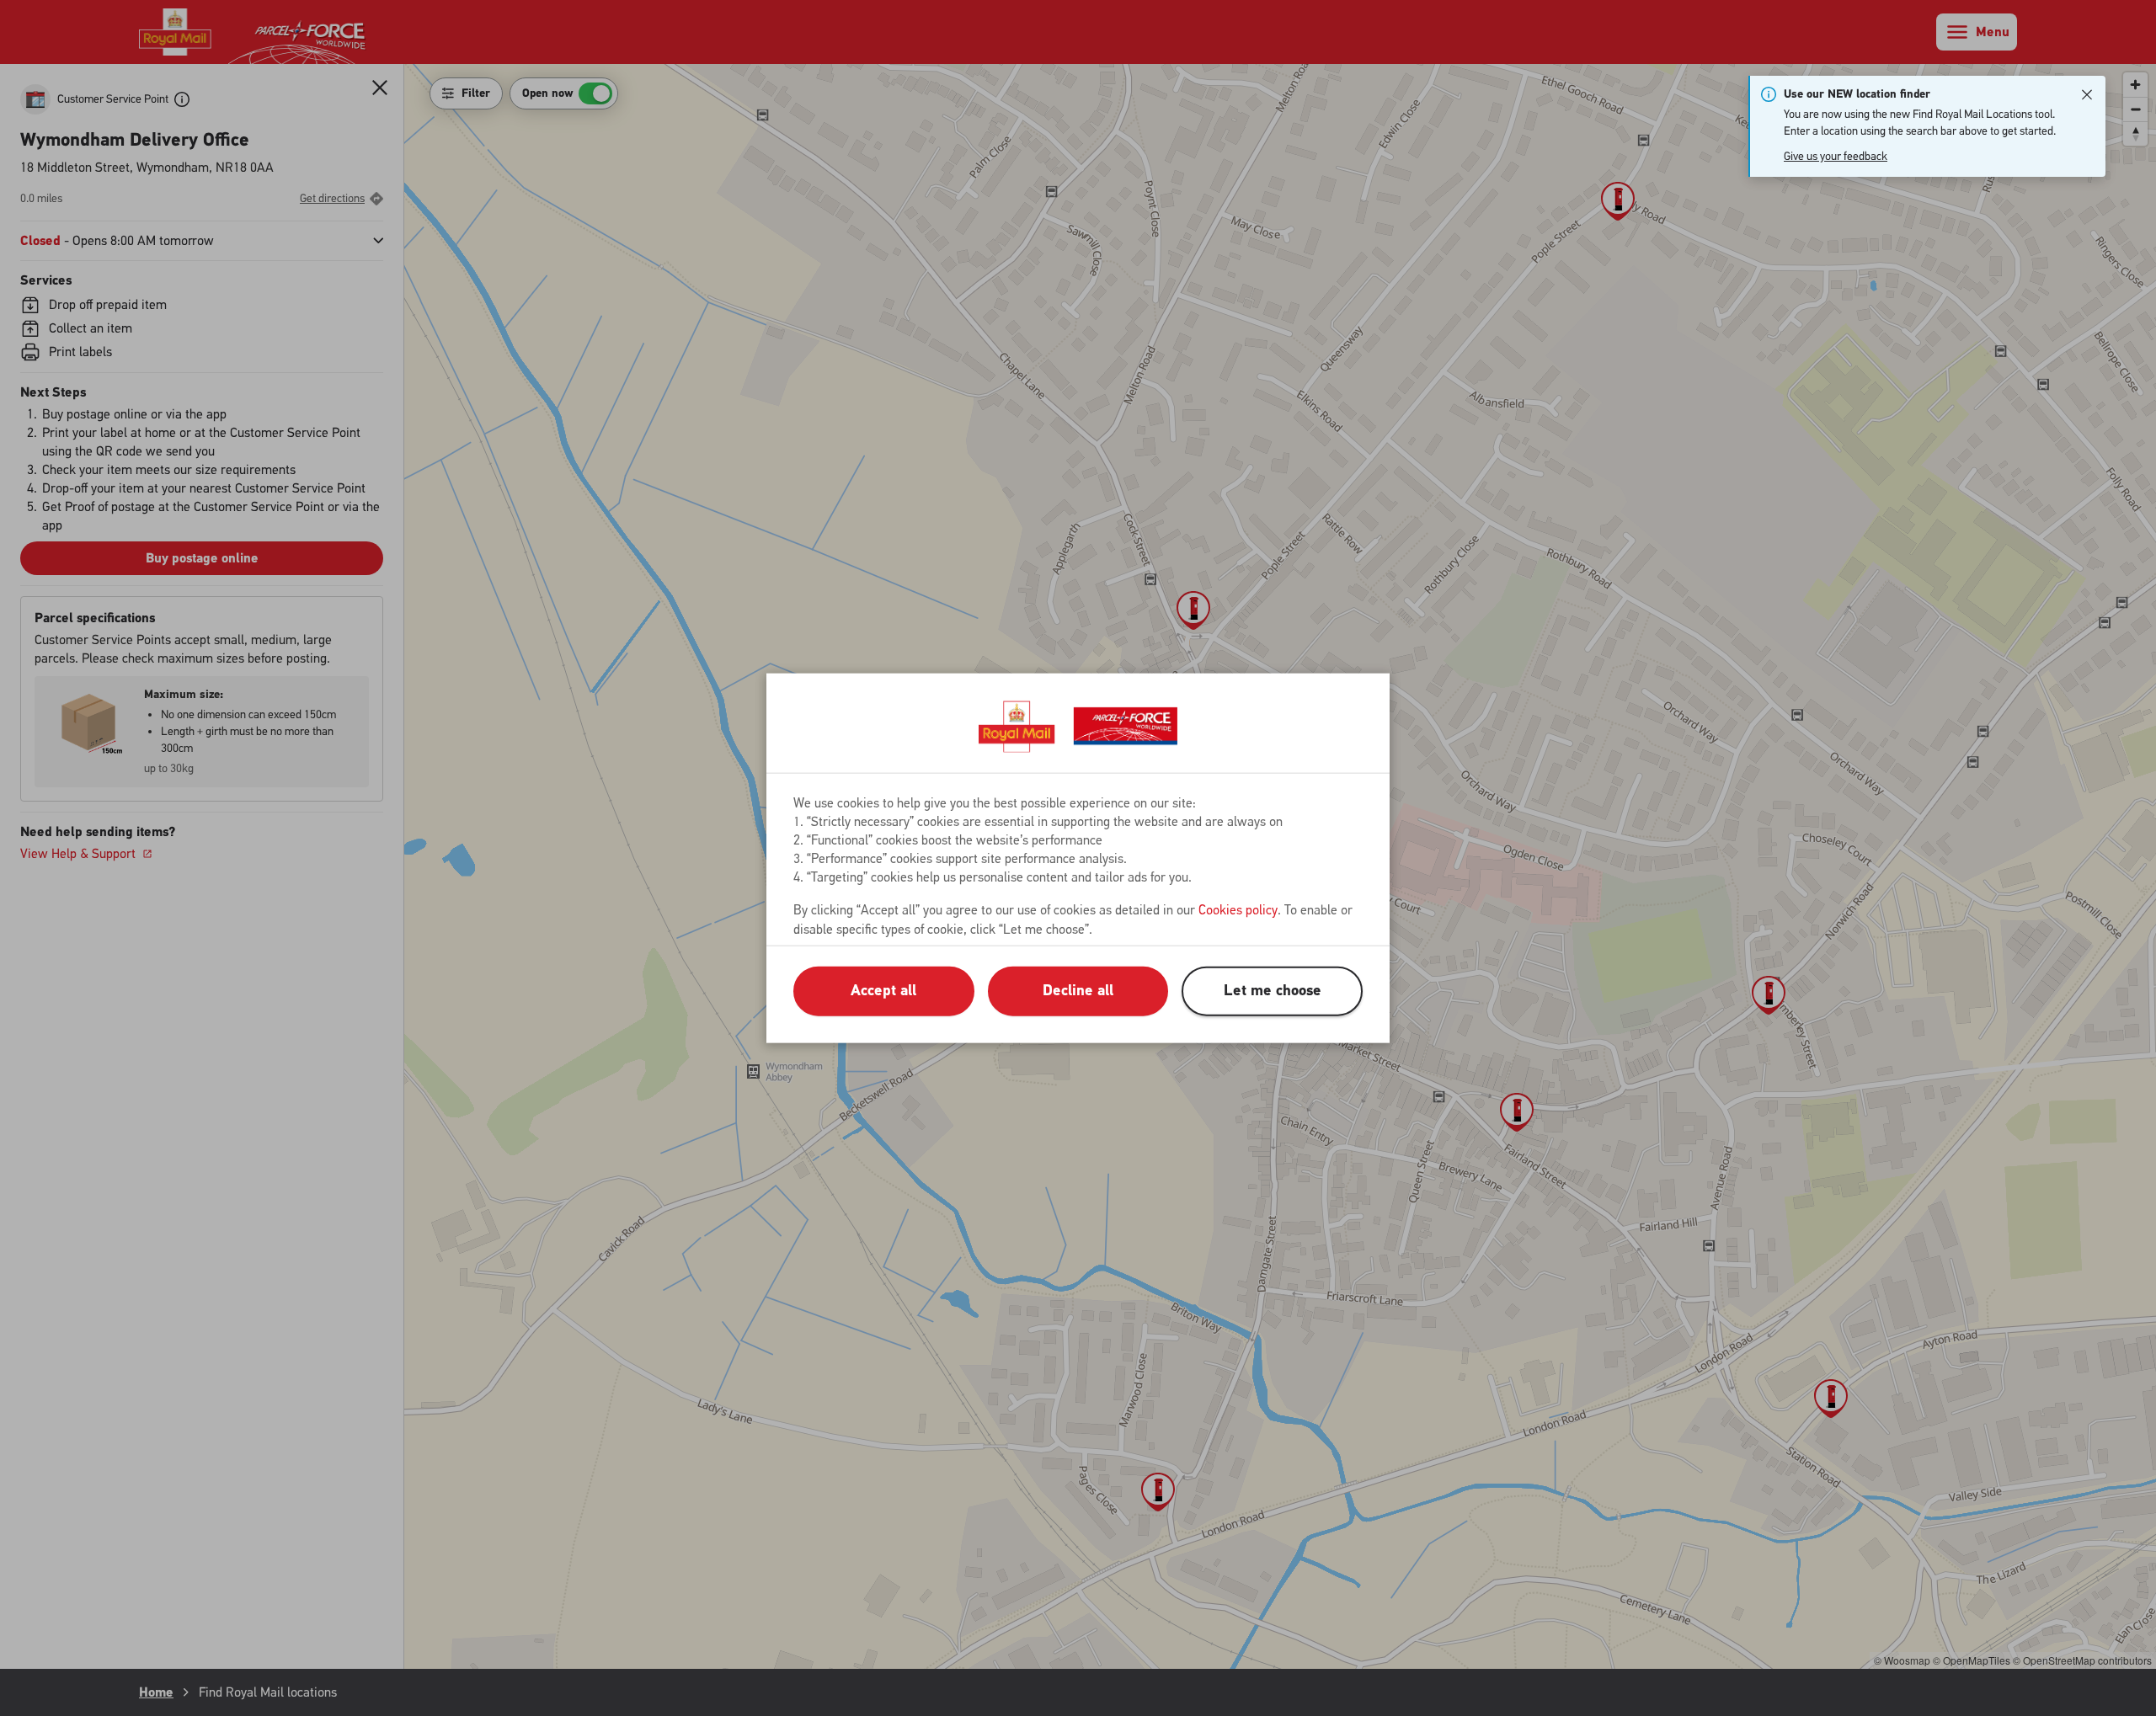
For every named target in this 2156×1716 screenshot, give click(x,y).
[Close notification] (2087, 94)
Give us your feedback (1836, 156)
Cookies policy (1238, 909)
